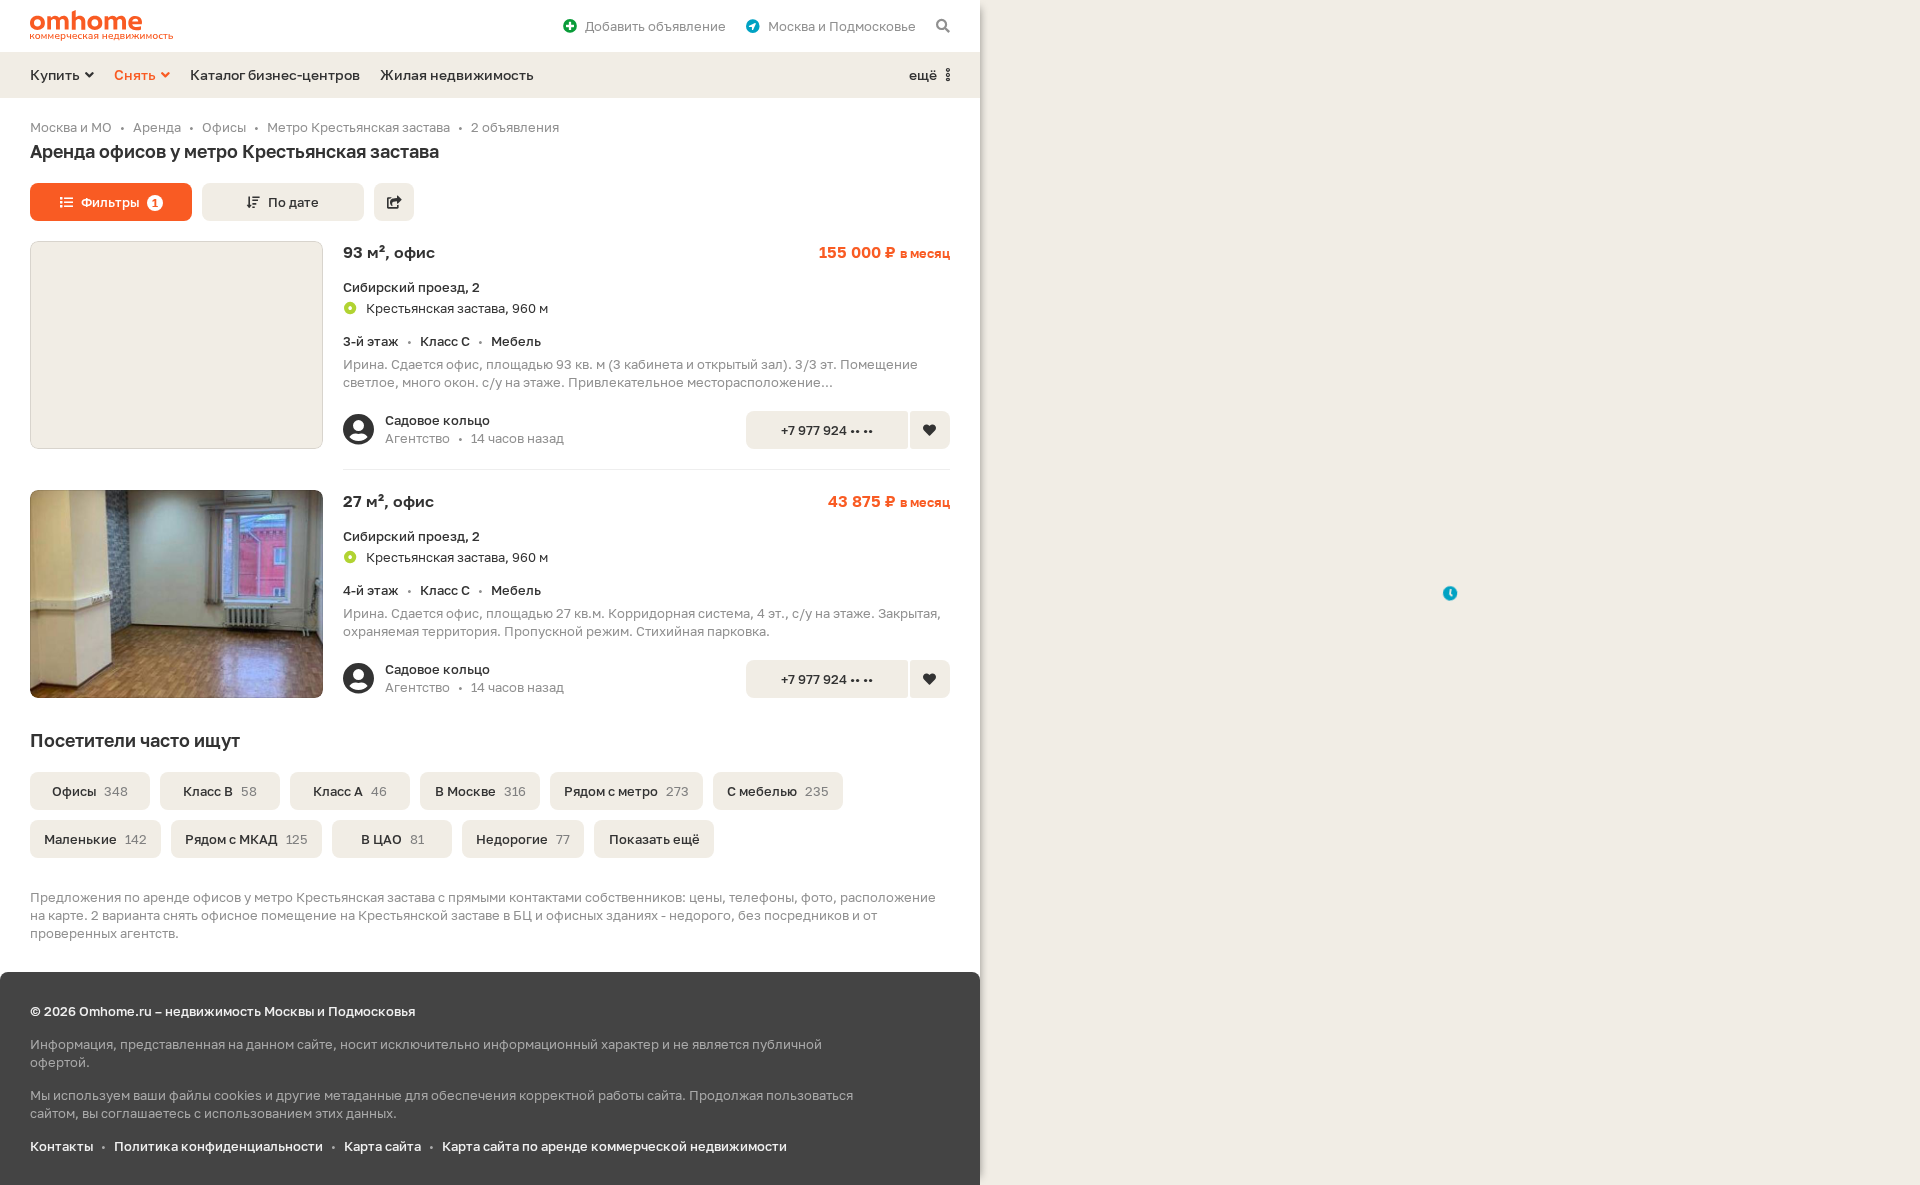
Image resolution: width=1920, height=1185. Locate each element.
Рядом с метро (626, 791)
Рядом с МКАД (246, 839)
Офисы (90, 791)
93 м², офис (389, 252)
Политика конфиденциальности (218, 1146)
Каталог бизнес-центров (275, 74)
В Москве (480, 791)
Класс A (350, 791)
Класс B (220, 791)
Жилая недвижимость (457, 74)
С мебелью (778, 791)
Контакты (61, 1146)
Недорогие (523, 839)
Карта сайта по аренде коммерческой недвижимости (614, 1146)
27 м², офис (388, 501)
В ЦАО (392, 839)
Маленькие (95, 839)
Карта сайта (382, 1146)
